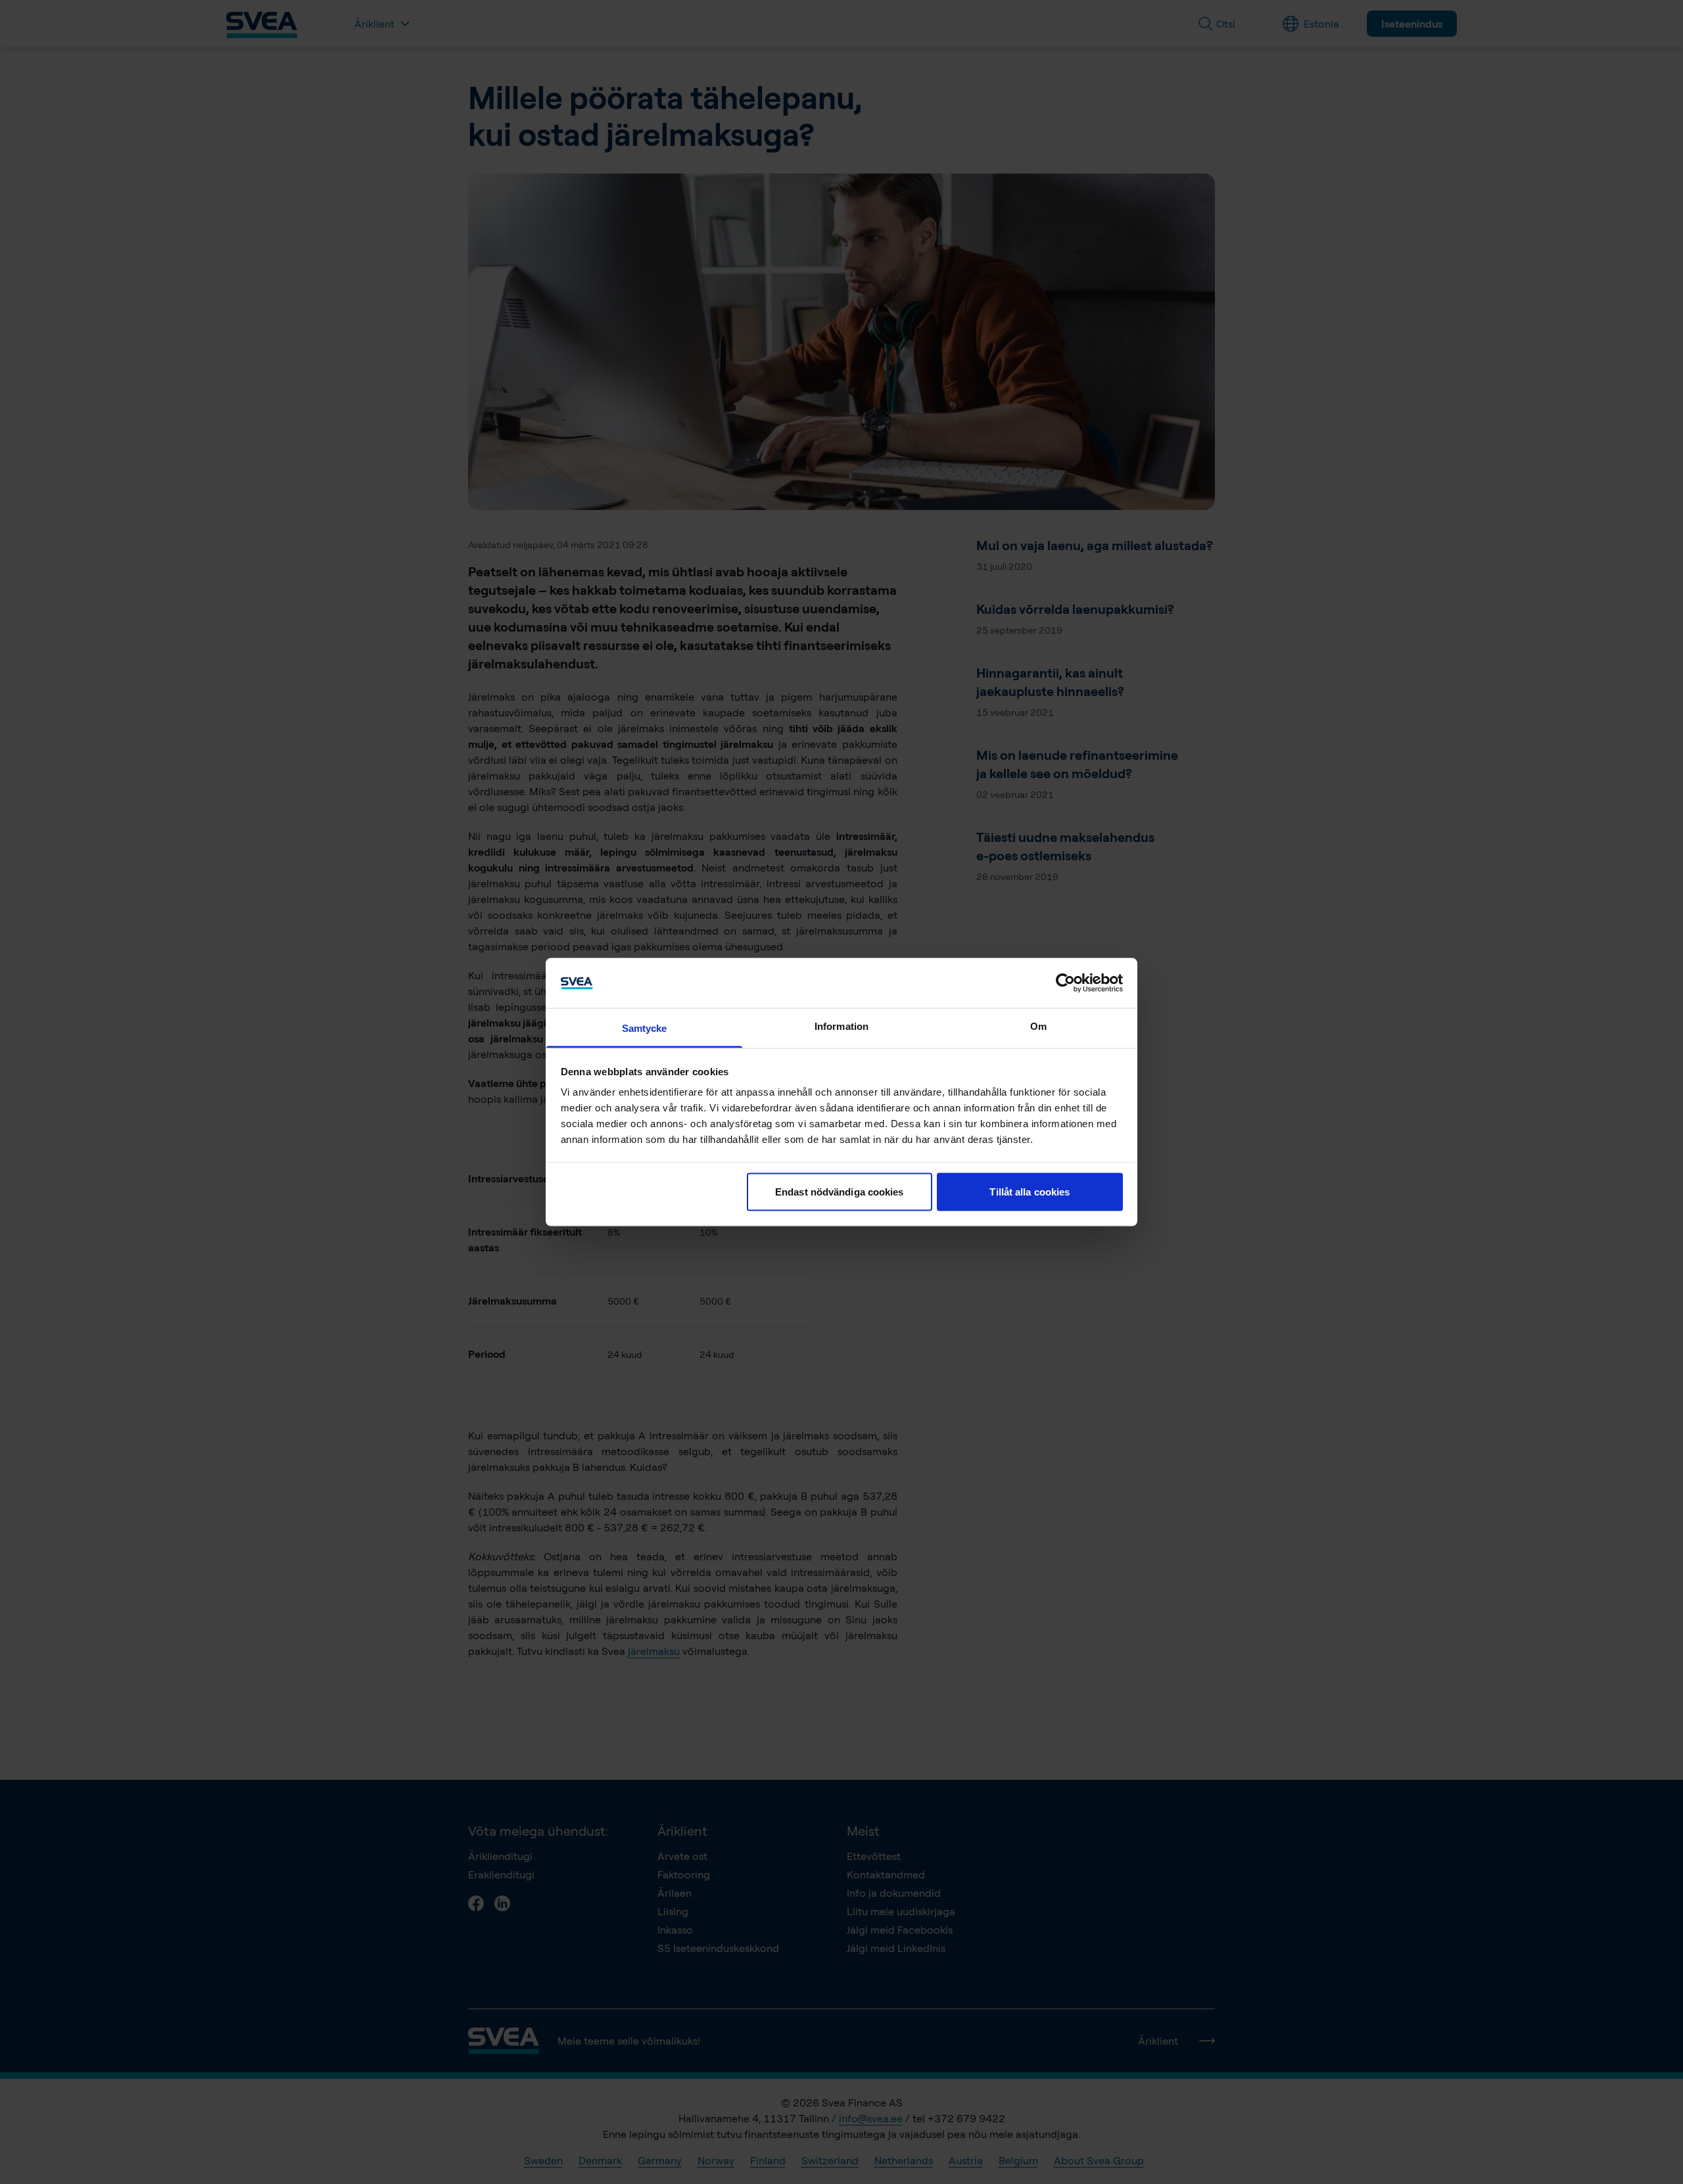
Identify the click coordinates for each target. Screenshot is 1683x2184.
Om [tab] (1038, 1026)
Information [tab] (841, 1026)
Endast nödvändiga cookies (840, 1191)
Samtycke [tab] (645, 1028)
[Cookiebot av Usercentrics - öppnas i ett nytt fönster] (1065, 983)
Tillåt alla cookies (1030, 1191)
